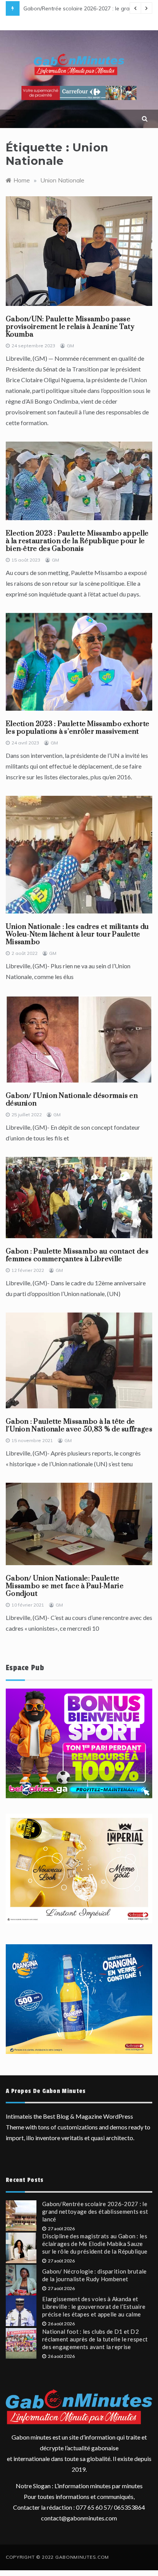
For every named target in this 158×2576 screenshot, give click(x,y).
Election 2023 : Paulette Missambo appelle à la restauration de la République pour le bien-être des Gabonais (77, 541)
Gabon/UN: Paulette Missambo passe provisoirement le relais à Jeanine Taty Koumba (70, 327)
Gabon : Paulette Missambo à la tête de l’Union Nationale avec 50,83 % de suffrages (79, 1425)
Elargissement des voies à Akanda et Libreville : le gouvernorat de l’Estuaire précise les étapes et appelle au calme (94, 2307)
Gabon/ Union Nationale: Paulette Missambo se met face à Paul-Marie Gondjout (65, 1586)
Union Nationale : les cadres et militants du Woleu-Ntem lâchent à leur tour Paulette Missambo (77, 934)
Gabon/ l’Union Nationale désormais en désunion (72, 1100)
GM (70, 346)
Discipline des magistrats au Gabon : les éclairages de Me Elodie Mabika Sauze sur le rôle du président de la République (95, 2244)
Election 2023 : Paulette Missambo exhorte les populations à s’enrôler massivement (77, 728)
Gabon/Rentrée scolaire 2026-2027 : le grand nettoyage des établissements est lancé (95, 2211)
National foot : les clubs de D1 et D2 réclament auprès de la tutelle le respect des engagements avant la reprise (95, 2339)
